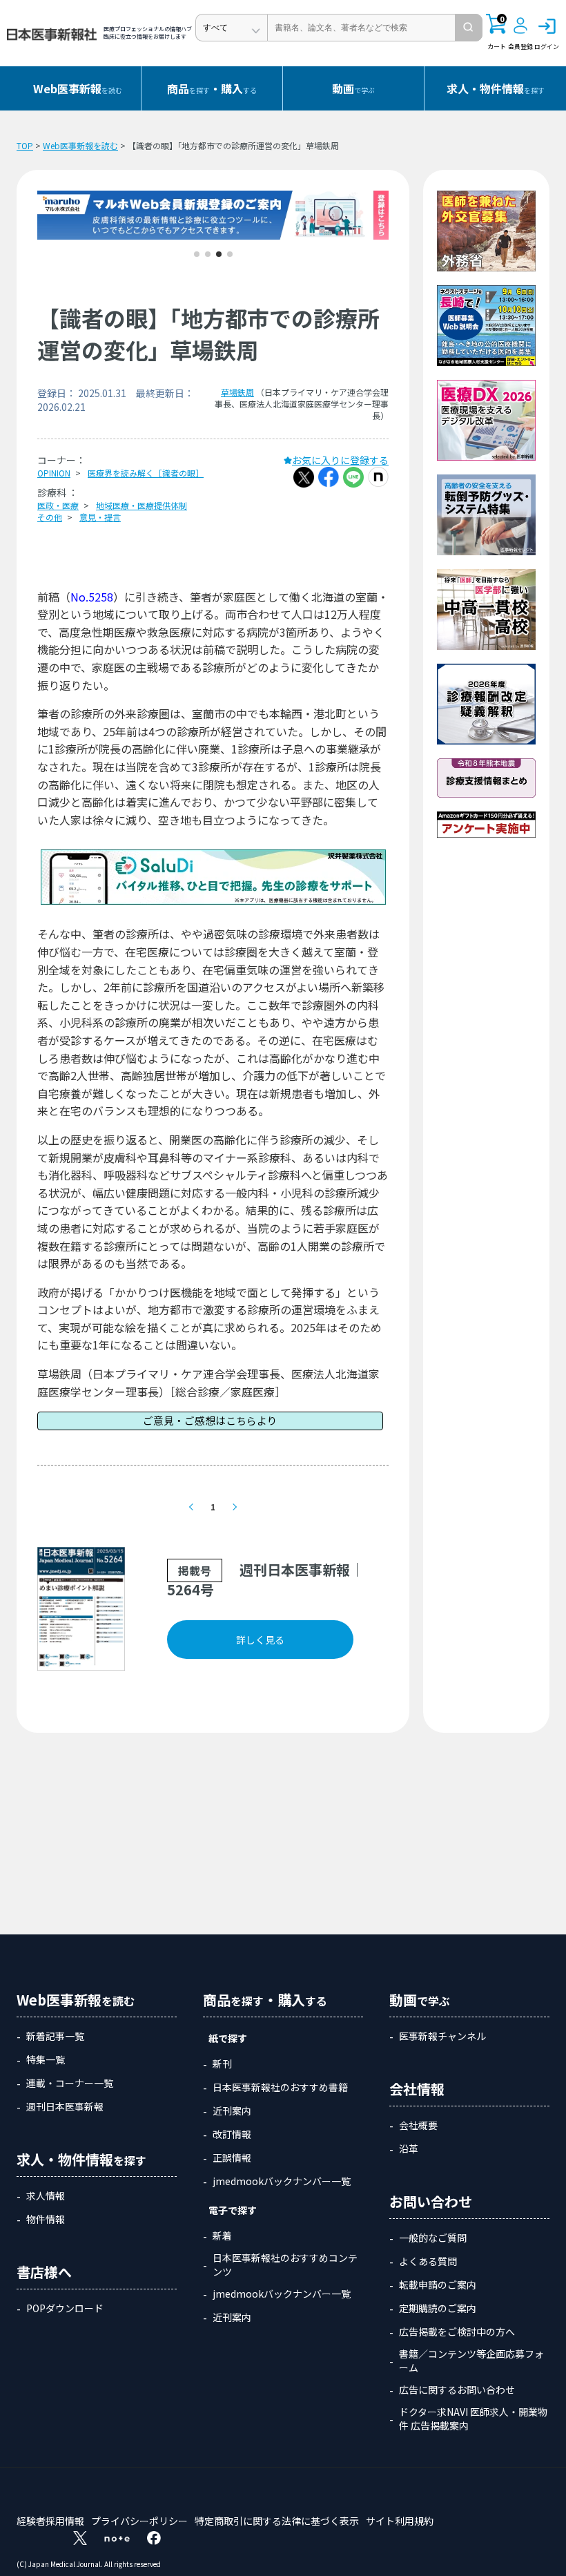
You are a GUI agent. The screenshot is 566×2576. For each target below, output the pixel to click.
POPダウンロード (65, 2308)
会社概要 (418, 2125)
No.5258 (92, 597)
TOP (25, 145)
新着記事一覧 (55, 2036)
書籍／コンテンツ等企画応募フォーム (471, 2361)
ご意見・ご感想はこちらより (210, 1420)
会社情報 (417, 2089)
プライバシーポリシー (139, 2521)
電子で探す (233, 2210)
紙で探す (228, 2038)
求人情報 (46, 2195)
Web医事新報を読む (80, 145)
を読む (78, 88)
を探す (496, 88)
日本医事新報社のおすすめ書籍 (280, 2087)
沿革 (409, 2149)
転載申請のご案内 (438, 2285)
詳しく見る (260, 1640)
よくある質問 (428, 2261)
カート (497, 32)
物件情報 (46, 2219)
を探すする (212, 88)
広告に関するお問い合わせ (457, 2390)
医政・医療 (58, 505)
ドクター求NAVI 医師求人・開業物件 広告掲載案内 (473, 2419)
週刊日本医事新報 (65, 2106)
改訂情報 (232, 2134)
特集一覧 (46, 2059)
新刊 (222, 2064)
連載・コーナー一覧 (70, 2083)
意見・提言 (100, 517)
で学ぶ (353, 88)
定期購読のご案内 (438, 2308)
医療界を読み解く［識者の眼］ (146, 473)
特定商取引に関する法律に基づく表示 (277, 2521)
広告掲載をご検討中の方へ (457, 2332)
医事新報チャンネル (442, 2036)
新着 (222, 2236)
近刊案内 (232, 2111)
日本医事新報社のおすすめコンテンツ (285, 2265)
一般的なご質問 (433, 2238)
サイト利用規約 (400, 2521)
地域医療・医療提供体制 (141, 505)
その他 (50, 517)
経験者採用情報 (50, 2521)
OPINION (54, 473)
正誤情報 (232, 2157)
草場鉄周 (237, 392)
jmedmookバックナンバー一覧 (282, 2181)
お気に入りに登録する (340, 460)
